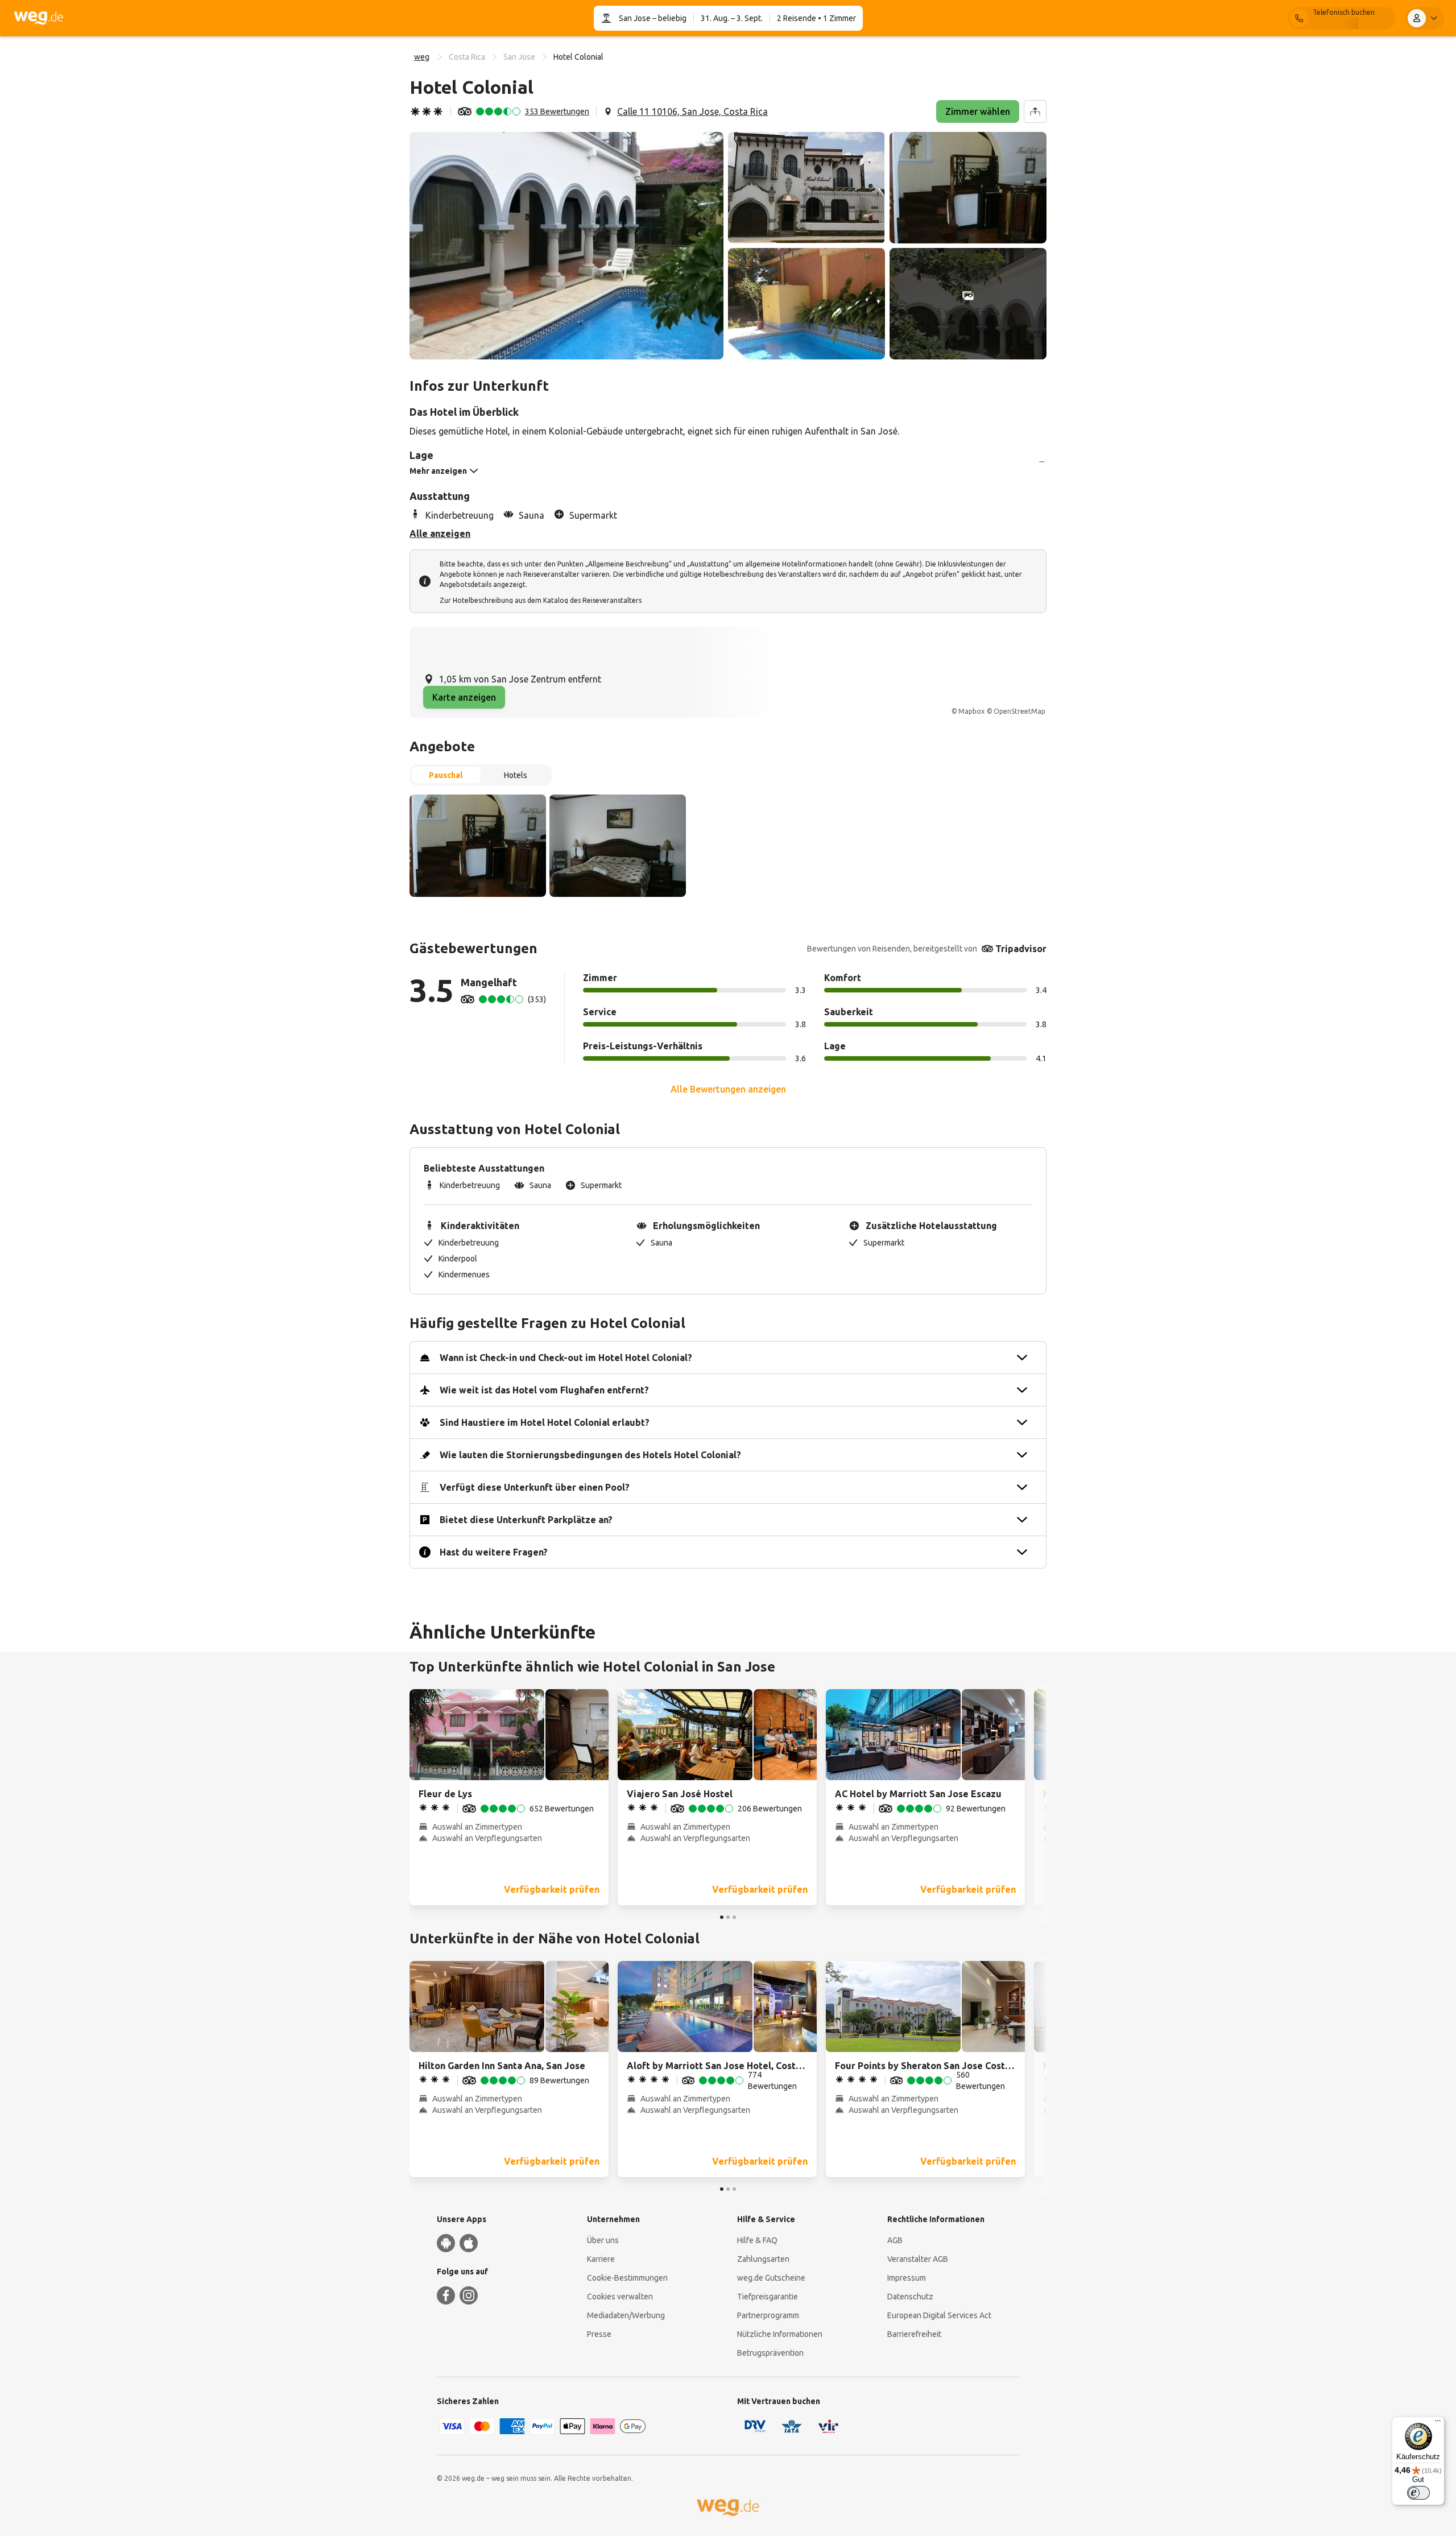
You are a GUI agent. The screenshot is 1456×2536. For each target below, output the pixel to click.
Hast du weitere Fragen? (494, 1552)
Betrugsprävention (770, 2353)
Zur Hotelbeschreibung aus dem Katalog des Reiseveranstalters (541, 600)
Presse (599, 2334)
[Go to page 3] (734, 1917)
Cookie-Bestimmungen (627, 2278)
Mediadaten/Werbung (626, 2315)
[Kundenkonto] (1425, 18)
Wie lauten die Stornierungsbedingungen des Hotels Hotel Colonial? (590, 1455)
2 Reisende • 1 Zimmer (816, 18)
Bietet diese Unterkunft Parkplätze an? (526, 1520)
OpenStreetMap (1019, 711)
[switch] (1418, 2493)
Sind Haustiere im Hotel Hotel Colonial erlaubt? (545, 1422)
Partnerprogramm (768, 2315)
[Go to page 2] (728, 1917)
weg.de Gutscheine (771, 2278)
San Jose (635, 18)
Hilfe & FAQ (757, 2240)
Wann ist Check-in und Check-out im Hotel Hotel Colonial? (566, 1358)
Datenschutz (910, 2297)
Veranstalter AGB (918, 2259)
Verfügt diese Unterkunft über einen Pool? (535, 1487)
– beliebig (669, 18)
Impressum (907, 2278)
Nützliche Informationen (780, 2334)
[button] (566, 246)
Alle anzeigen (440, 533)
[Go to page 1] (722, 1917)
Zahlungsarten (763, 2259)
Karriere (601, 2259)
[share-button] (1035, 111)
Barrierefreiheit (914, 2334)
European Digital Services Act (939, 2315)
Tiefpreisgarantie (768, 2297)
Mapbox (971, 711)
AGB (895, 2240)
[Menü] (1438, 2423)
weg (422, 57)
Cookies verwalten (620, 2297)
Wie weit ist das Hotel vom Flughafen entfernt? (544, 1390)
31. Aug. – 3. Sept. (732, 18)
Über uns (603, 2240)
